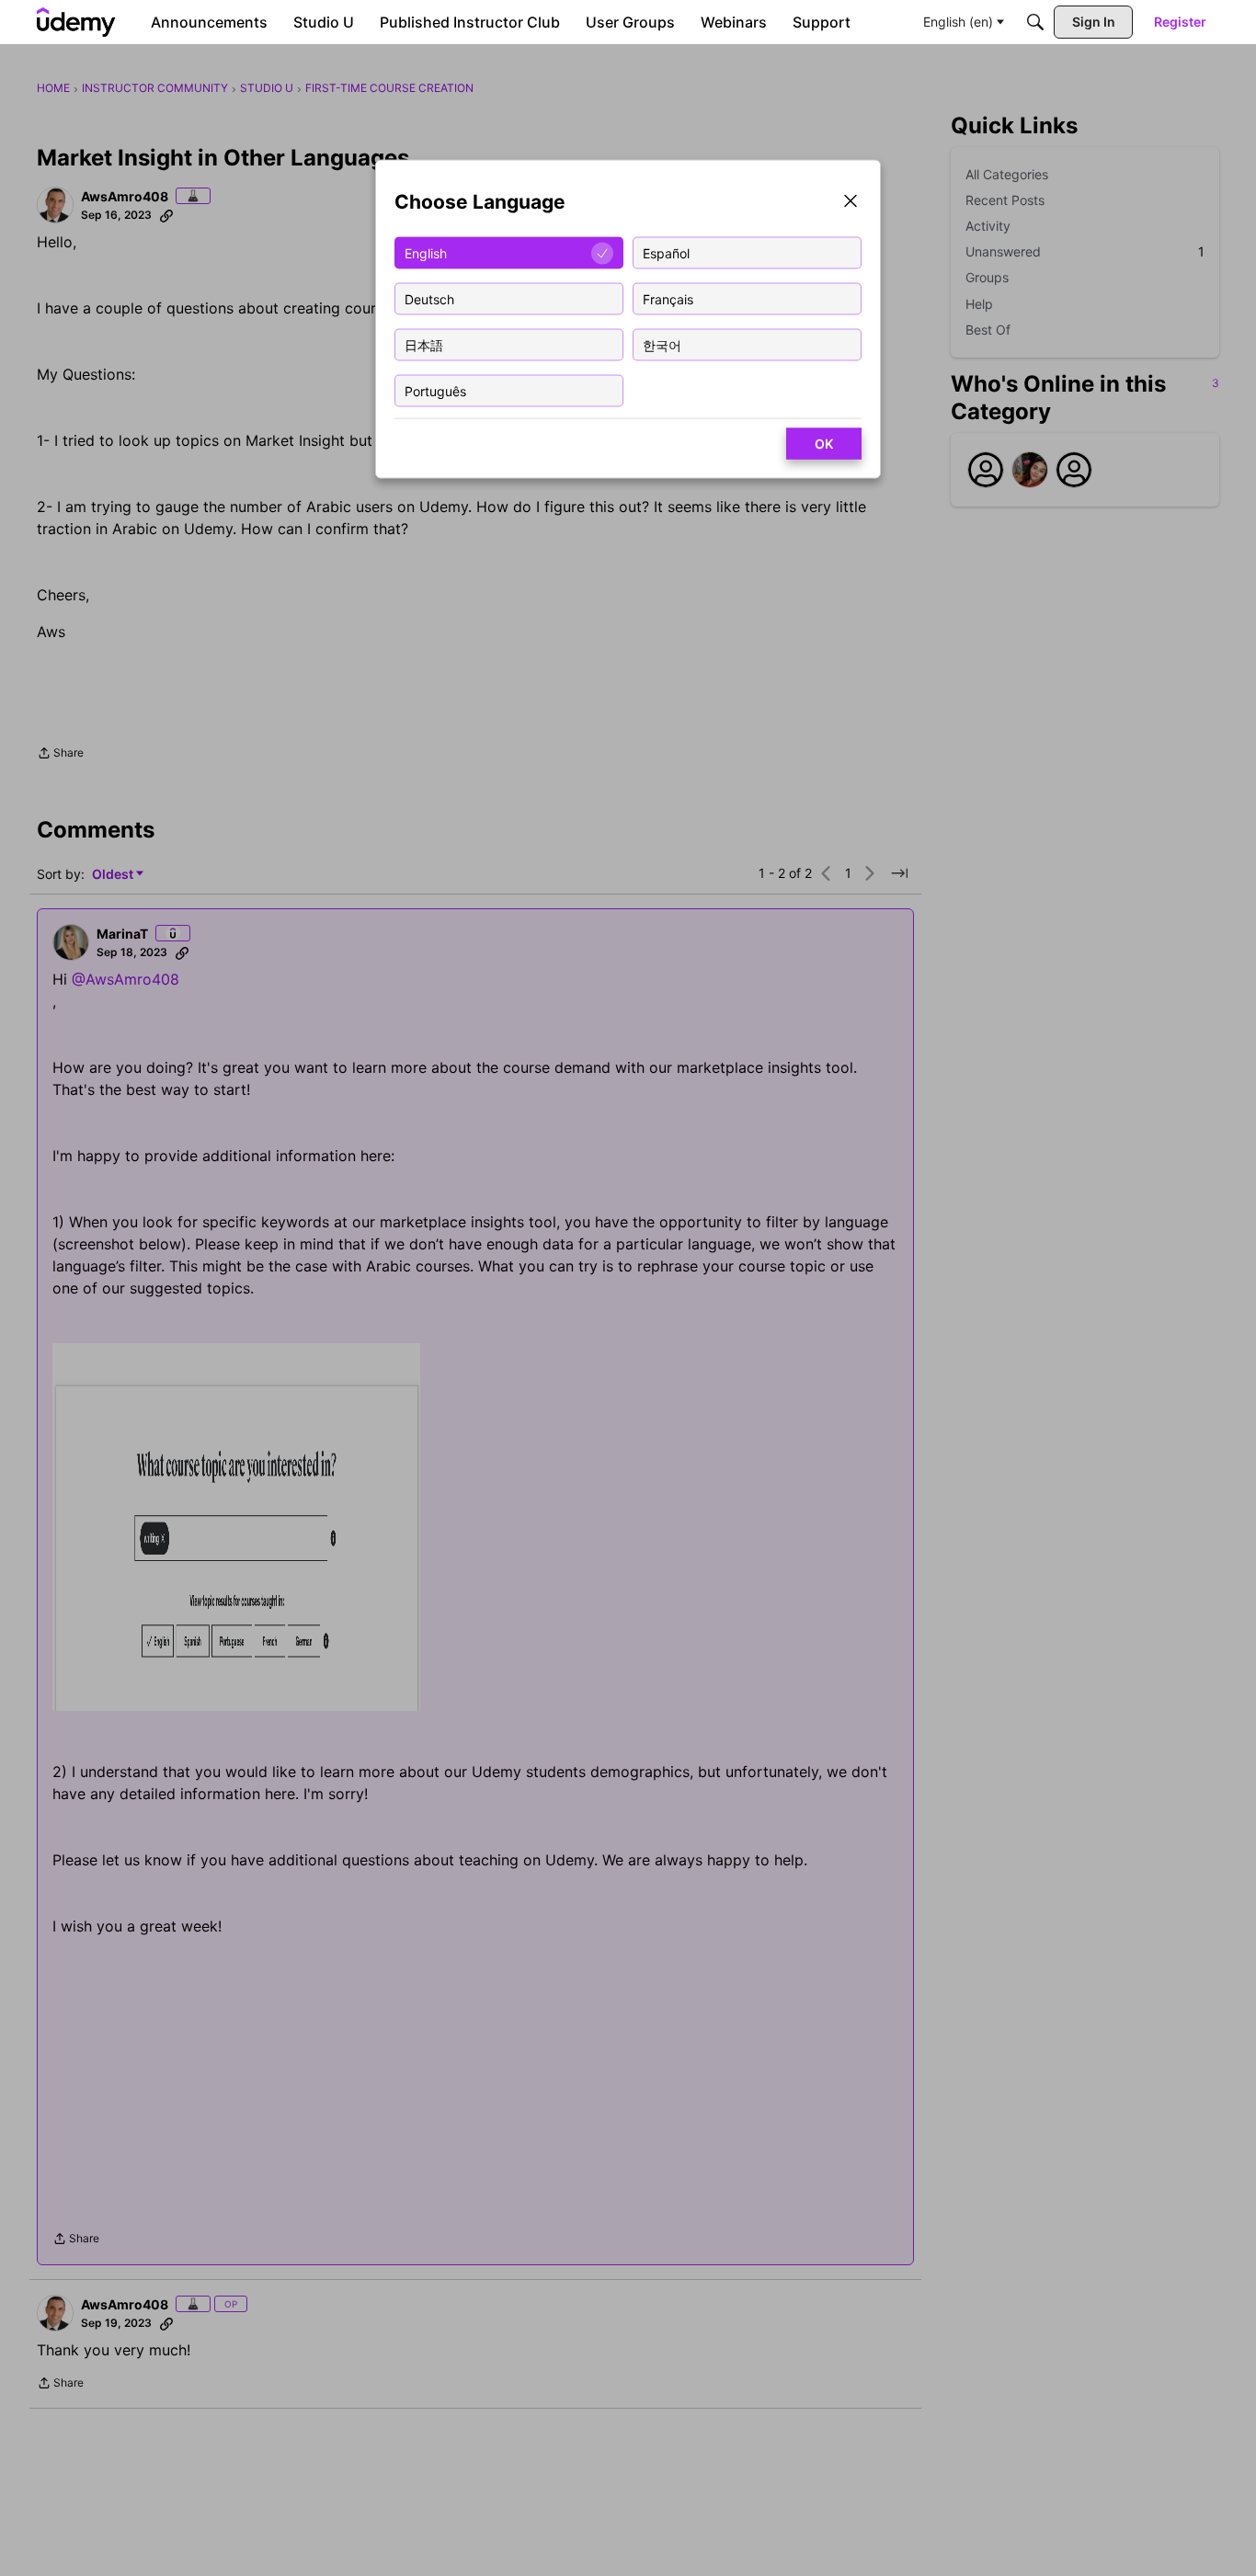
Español (666, 252)
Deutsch (429, 298)
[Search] (1035, 22)
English (426, 252)
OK (824, 444)
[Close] (851, 203)
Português (435, 390)
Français (668, 298)
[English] (76, 22)
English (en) (958, 22)
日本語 (424, 344)
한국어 (662, 344)
